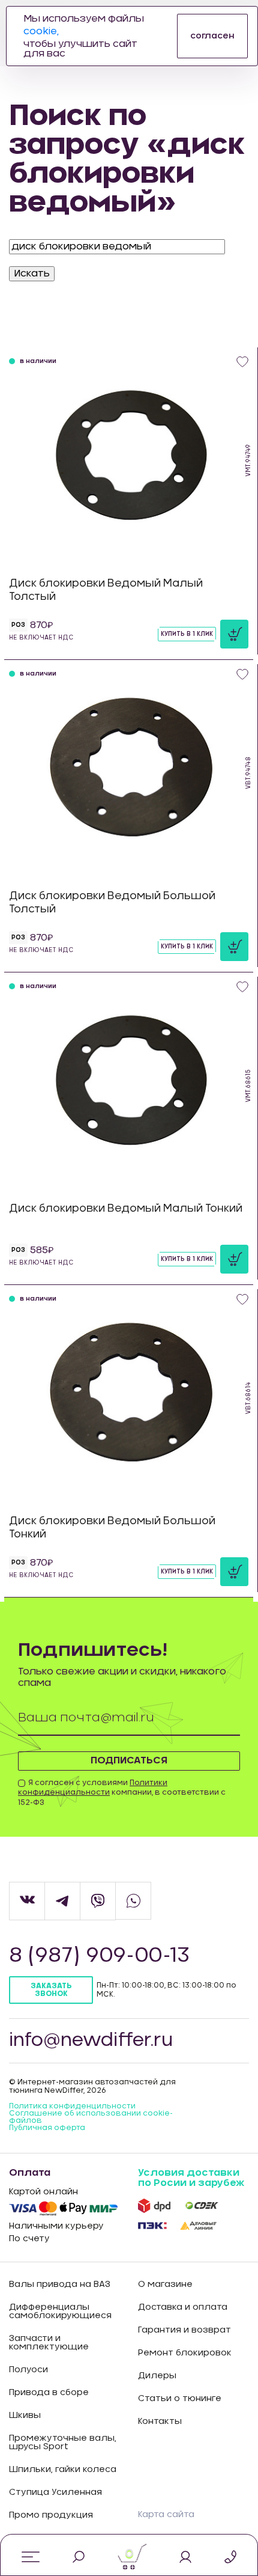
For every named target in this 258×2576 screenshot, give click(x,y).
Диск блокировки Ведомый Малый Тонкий (126, 1208)
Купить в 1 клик (187, 634)
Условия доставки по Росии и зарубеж (191, 2178)
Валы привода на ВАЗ (60, 2285)
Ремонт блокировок (185, 2353)
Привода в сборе (49, 2393)
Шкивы (25, 2416)
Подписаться (129, 1760)
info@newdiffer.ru (91, 2040)
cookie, (41, 31)
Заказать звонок (51, 1990)
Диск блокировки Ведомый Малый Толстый (106, 590)
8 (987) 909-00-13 (99, 1956)
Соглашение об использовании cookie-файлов (91, 2117)
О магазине (165, 2285)
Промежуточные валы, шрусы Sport (63, 2443)
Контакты (160, 2422)
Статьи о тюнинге (180, 2399)
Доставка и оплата (183, 2307)
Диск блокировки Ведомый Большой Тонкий (112, 1528)
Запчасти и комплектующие (49, 2343)
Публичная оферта (47, 2128)
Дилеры (157, 2376)
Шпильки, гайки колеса (63, 2470)
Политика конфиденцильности (72, 2106)
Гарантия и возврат (184, 2330)
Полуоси (28, 2370)
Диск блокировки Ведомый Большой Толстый (112, 902)
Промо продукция (51, 2515)
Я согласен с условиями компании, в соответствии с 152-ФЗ (122, 1793)
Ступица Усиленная (55, 2492)
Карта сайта (166, 2515)
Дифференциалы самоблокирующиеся (60, 2312)
